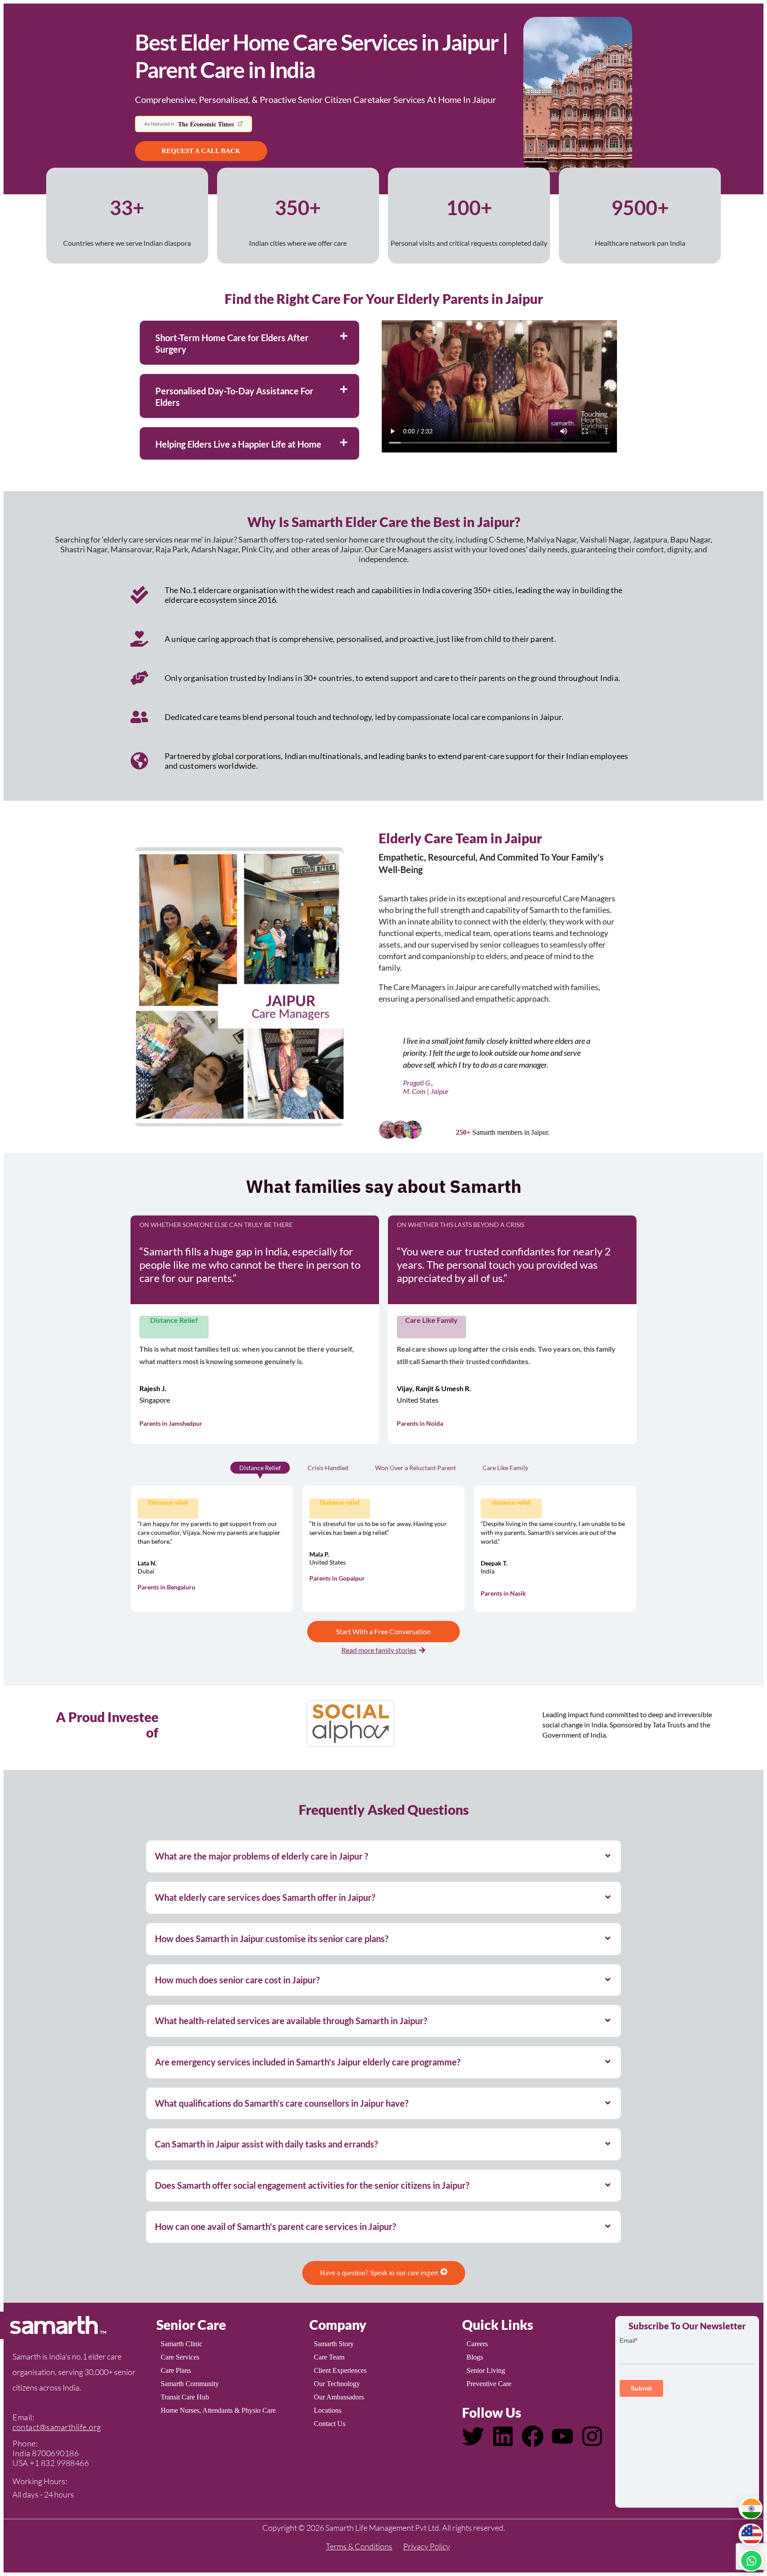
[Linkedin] (503, 2436)
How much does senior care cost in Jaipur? (237, 1980)
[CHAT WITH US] (751, 2561)
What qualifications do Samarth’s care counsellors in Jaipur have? (282, 2103)
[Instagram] (592, 2436)
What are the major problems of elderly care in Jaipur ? (261, 1856)
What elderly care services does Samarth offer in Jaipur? (265, 1897)
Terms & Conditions (359, 2546)
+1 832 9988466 (59, 2463)
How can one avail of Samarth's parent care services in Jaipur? (275, 2226)
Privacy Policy (427, 2546)
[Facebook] (533, 2436)
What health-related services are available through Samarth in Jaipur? (291, 2021)
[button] (249, 343)
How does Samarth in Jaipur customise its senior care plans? (272, 1939)
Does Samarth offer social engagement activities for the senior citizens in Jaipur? (312, 2185)
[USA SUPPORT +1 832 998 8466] (751, 2535)
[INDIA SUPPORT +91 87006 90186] (751, 2508)
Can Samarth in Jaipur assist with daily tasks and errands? (266, 2144)
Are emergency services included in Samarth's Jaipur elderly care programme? (308, 2062)
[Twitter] (473, 2436)
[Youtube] (562, 2436)
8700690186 (55, 2453)
